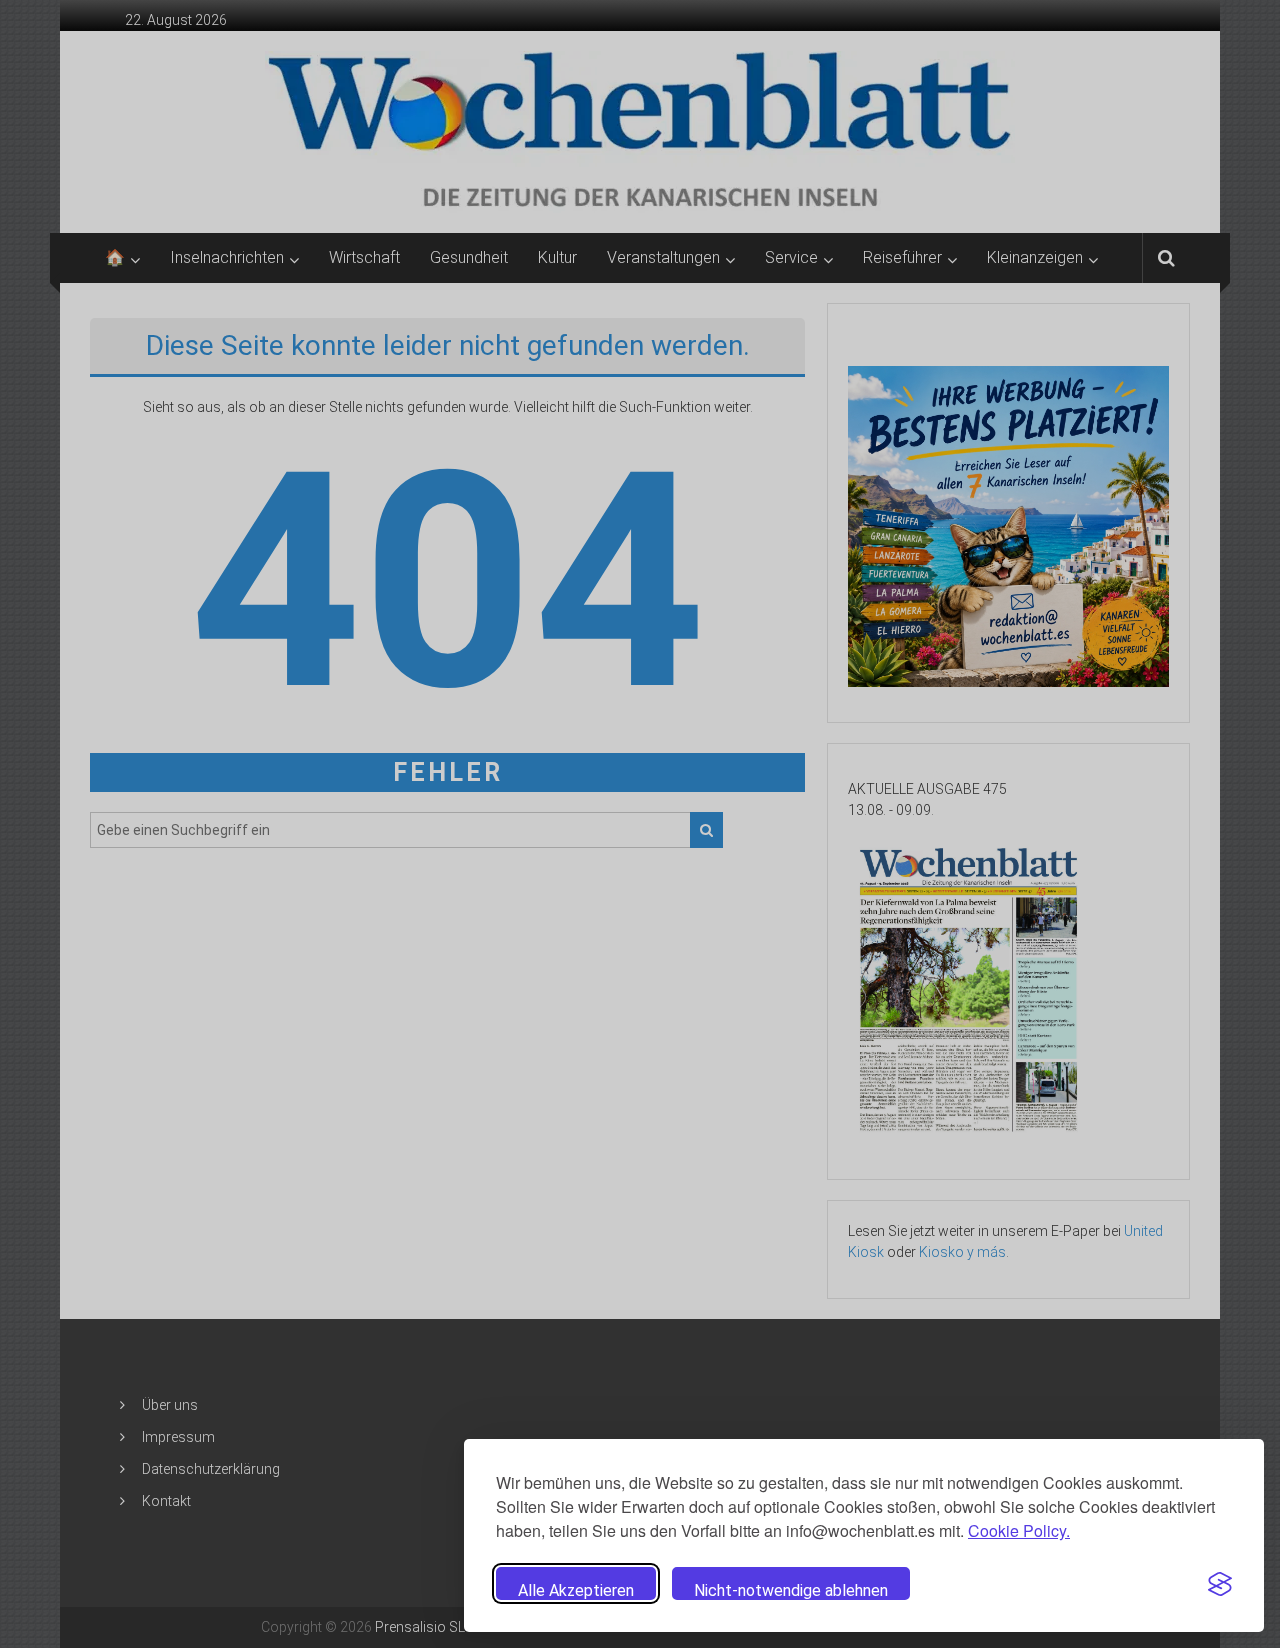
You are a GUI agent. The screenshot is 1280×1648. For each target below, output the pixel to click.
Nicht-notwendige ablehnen (791, 1590)
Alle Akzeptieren (576, 1590)
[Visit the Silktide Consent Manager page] (1220, 1584)
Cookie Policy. (1019, 1530)
